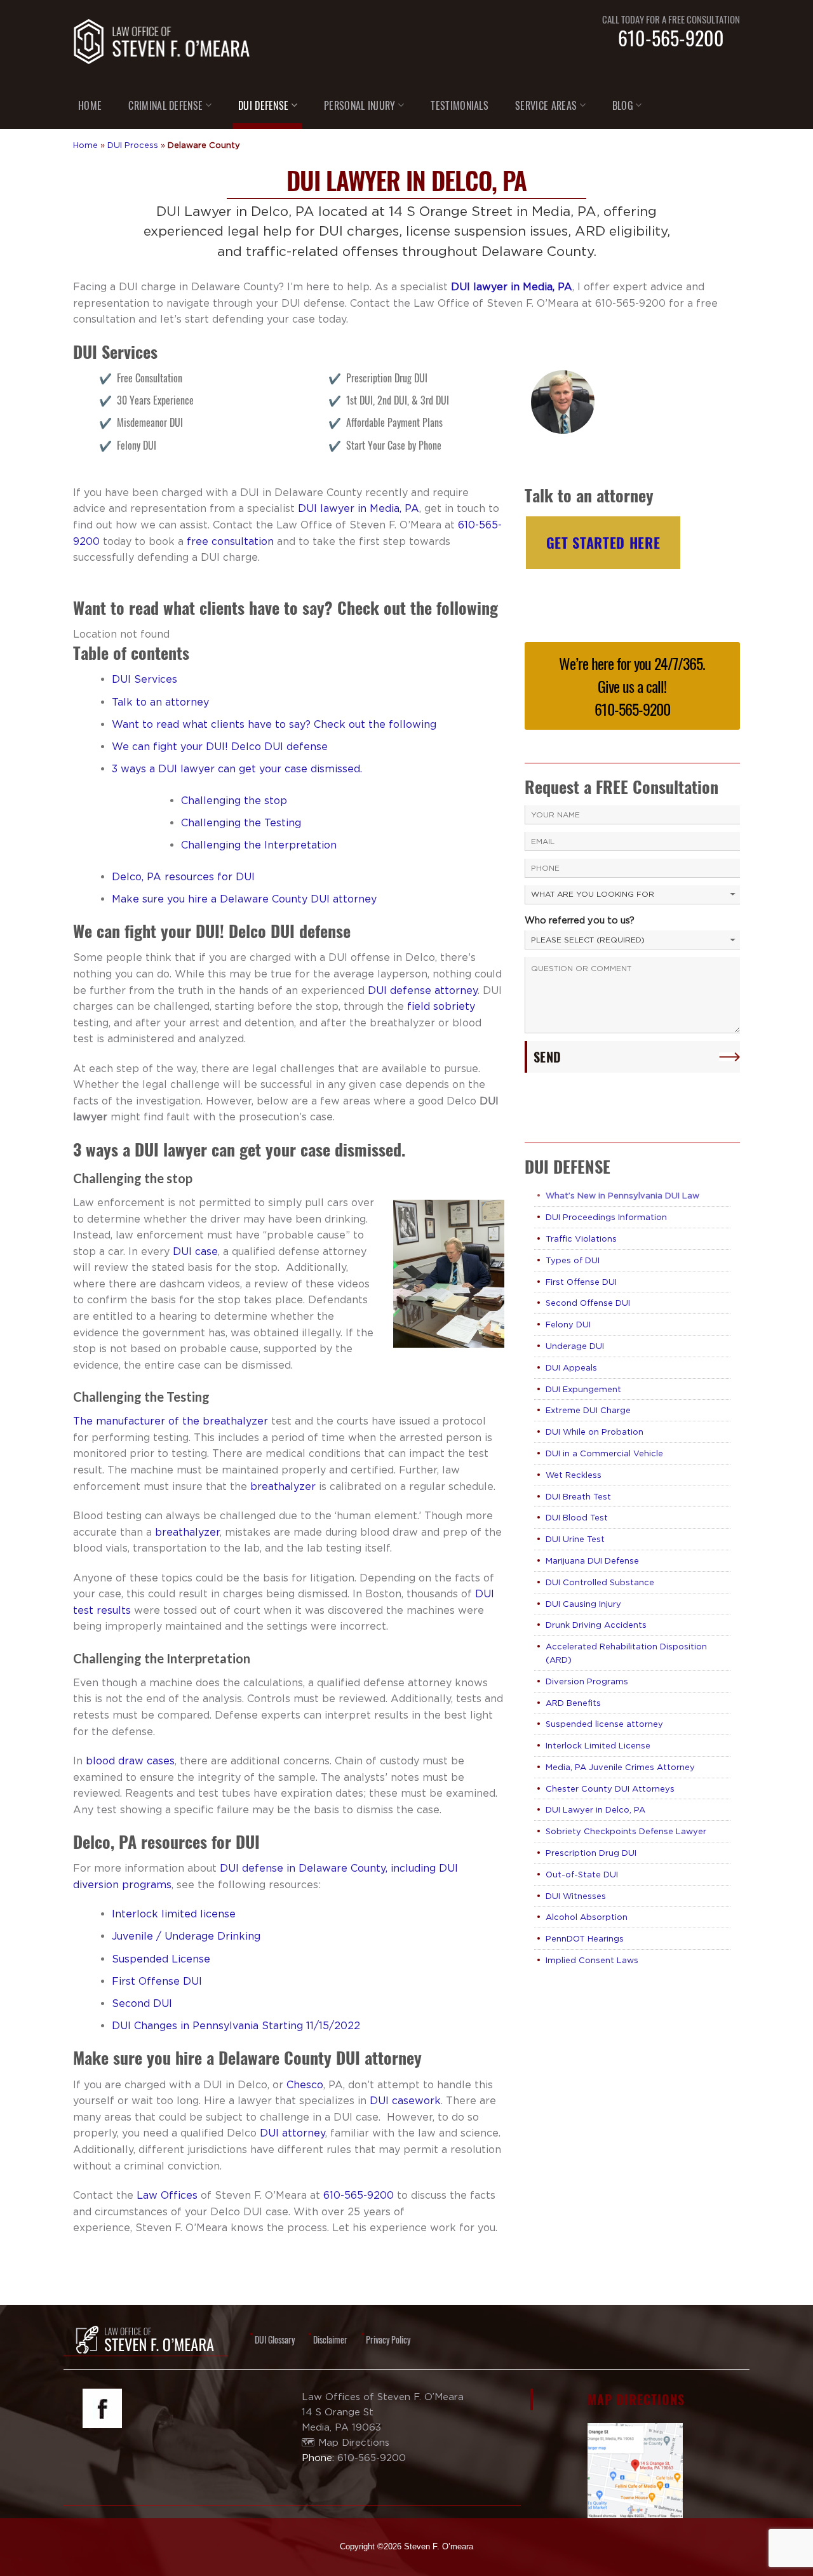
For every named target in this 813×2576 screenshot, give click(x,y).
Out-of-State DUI (582, 1874)
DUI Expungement (583, 1389)
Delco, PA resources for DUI (183, 876)
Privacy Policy (388, 2339)
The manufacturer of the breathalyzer (171, 1421)
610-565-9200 (671, 38)
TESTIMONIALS (460, 105)
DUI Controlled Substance (600, 1582)
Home (85, 145)
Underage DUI (575, 1346)
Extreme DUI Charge (588, 1410)
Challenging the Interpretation (259, 845)
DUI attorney (292, 2133)
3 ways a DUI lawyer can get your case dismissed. (237, 768)
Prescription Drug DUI (591, 1853)
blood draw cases (130, 1761)
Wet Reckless (574, 1475)
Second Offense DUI (588, 1303)
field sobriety (441, 1006)
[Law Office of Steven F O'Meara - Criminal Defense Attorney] (162, 41)
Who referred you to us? (580, 920)
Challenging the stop (234, 800)
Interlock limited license (174, 1914)
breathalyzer (283, 1486)
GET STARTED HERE (603, 542)
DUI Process (133, 145)
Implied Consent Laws (592, 1960)
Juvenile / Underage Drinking (186, 1936)
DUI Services (144, 679)
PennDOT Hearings (585, 1938)
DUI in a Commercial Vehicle (604, 1453)
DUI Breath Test (578, 1496)
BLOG (623, 105)
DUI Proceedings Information (606, 1217)
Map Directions (354, 2442)
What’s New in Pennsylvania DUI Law (622, 1195)
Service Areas (546, 105)
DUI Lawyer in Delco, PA (595, 1809)
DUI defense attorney (423, 990)
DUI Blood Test (577, 1517)
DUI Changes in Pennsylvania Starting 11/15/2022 (236, 2025)
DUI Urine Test (575, 1539)
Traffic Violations (581, 1238)
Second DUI (142, 2003)
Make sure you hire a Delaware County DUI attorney (244, 899)
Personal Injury (360, 105)
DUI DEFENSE (264, 105)
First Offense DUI (157, 1981)
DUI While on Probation (595, 1432)
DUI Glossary (275, 2339)
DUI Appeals (571, 1367)
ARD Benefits (573, 1703)
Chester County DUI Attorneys (610, 1788)
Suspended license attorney (604, 1724)
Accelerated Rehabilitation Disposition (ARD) (626, 1653)
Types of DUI (573, 1260)
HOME (90, 105)
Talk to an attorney (160, 702)
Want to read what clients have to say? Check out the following (274, 724)
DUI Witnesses (576, 1896)
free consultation (230, 541)
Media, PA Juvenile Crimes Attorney (620, 1767)
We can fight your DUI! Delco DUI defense (220, 746)
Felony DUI (568, 1324)
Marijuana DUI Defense (592, 1560)
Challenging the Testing (241, 822)
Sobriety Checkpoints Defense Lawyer (626, 1831)
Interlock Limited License (598, 1745)
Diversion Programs (587, 1681)
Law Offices (167, 2195)
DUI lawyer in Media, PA (510, 286)
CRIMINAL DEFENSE (165, 105)
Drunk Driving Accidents (596, 1625)
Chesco (305, 2084)
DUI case (195, 1251)
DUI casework (405, 2100)
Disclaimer (330, 2339)
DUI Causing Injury (583, 1604)
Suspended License (161, 1959)
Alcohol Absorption (587, 1917)
